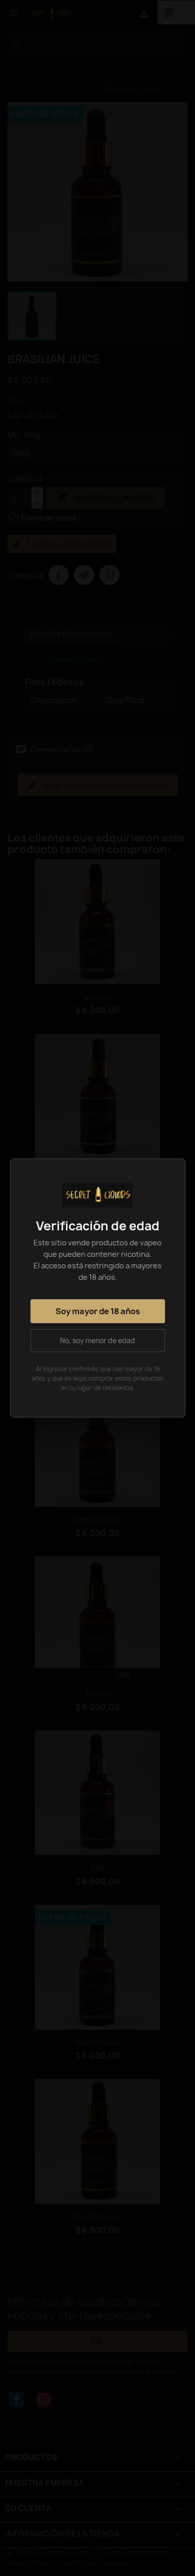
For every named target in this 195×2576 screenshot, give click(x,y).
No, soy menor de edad (97, 1341)
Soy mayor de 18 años (98, 1311)
